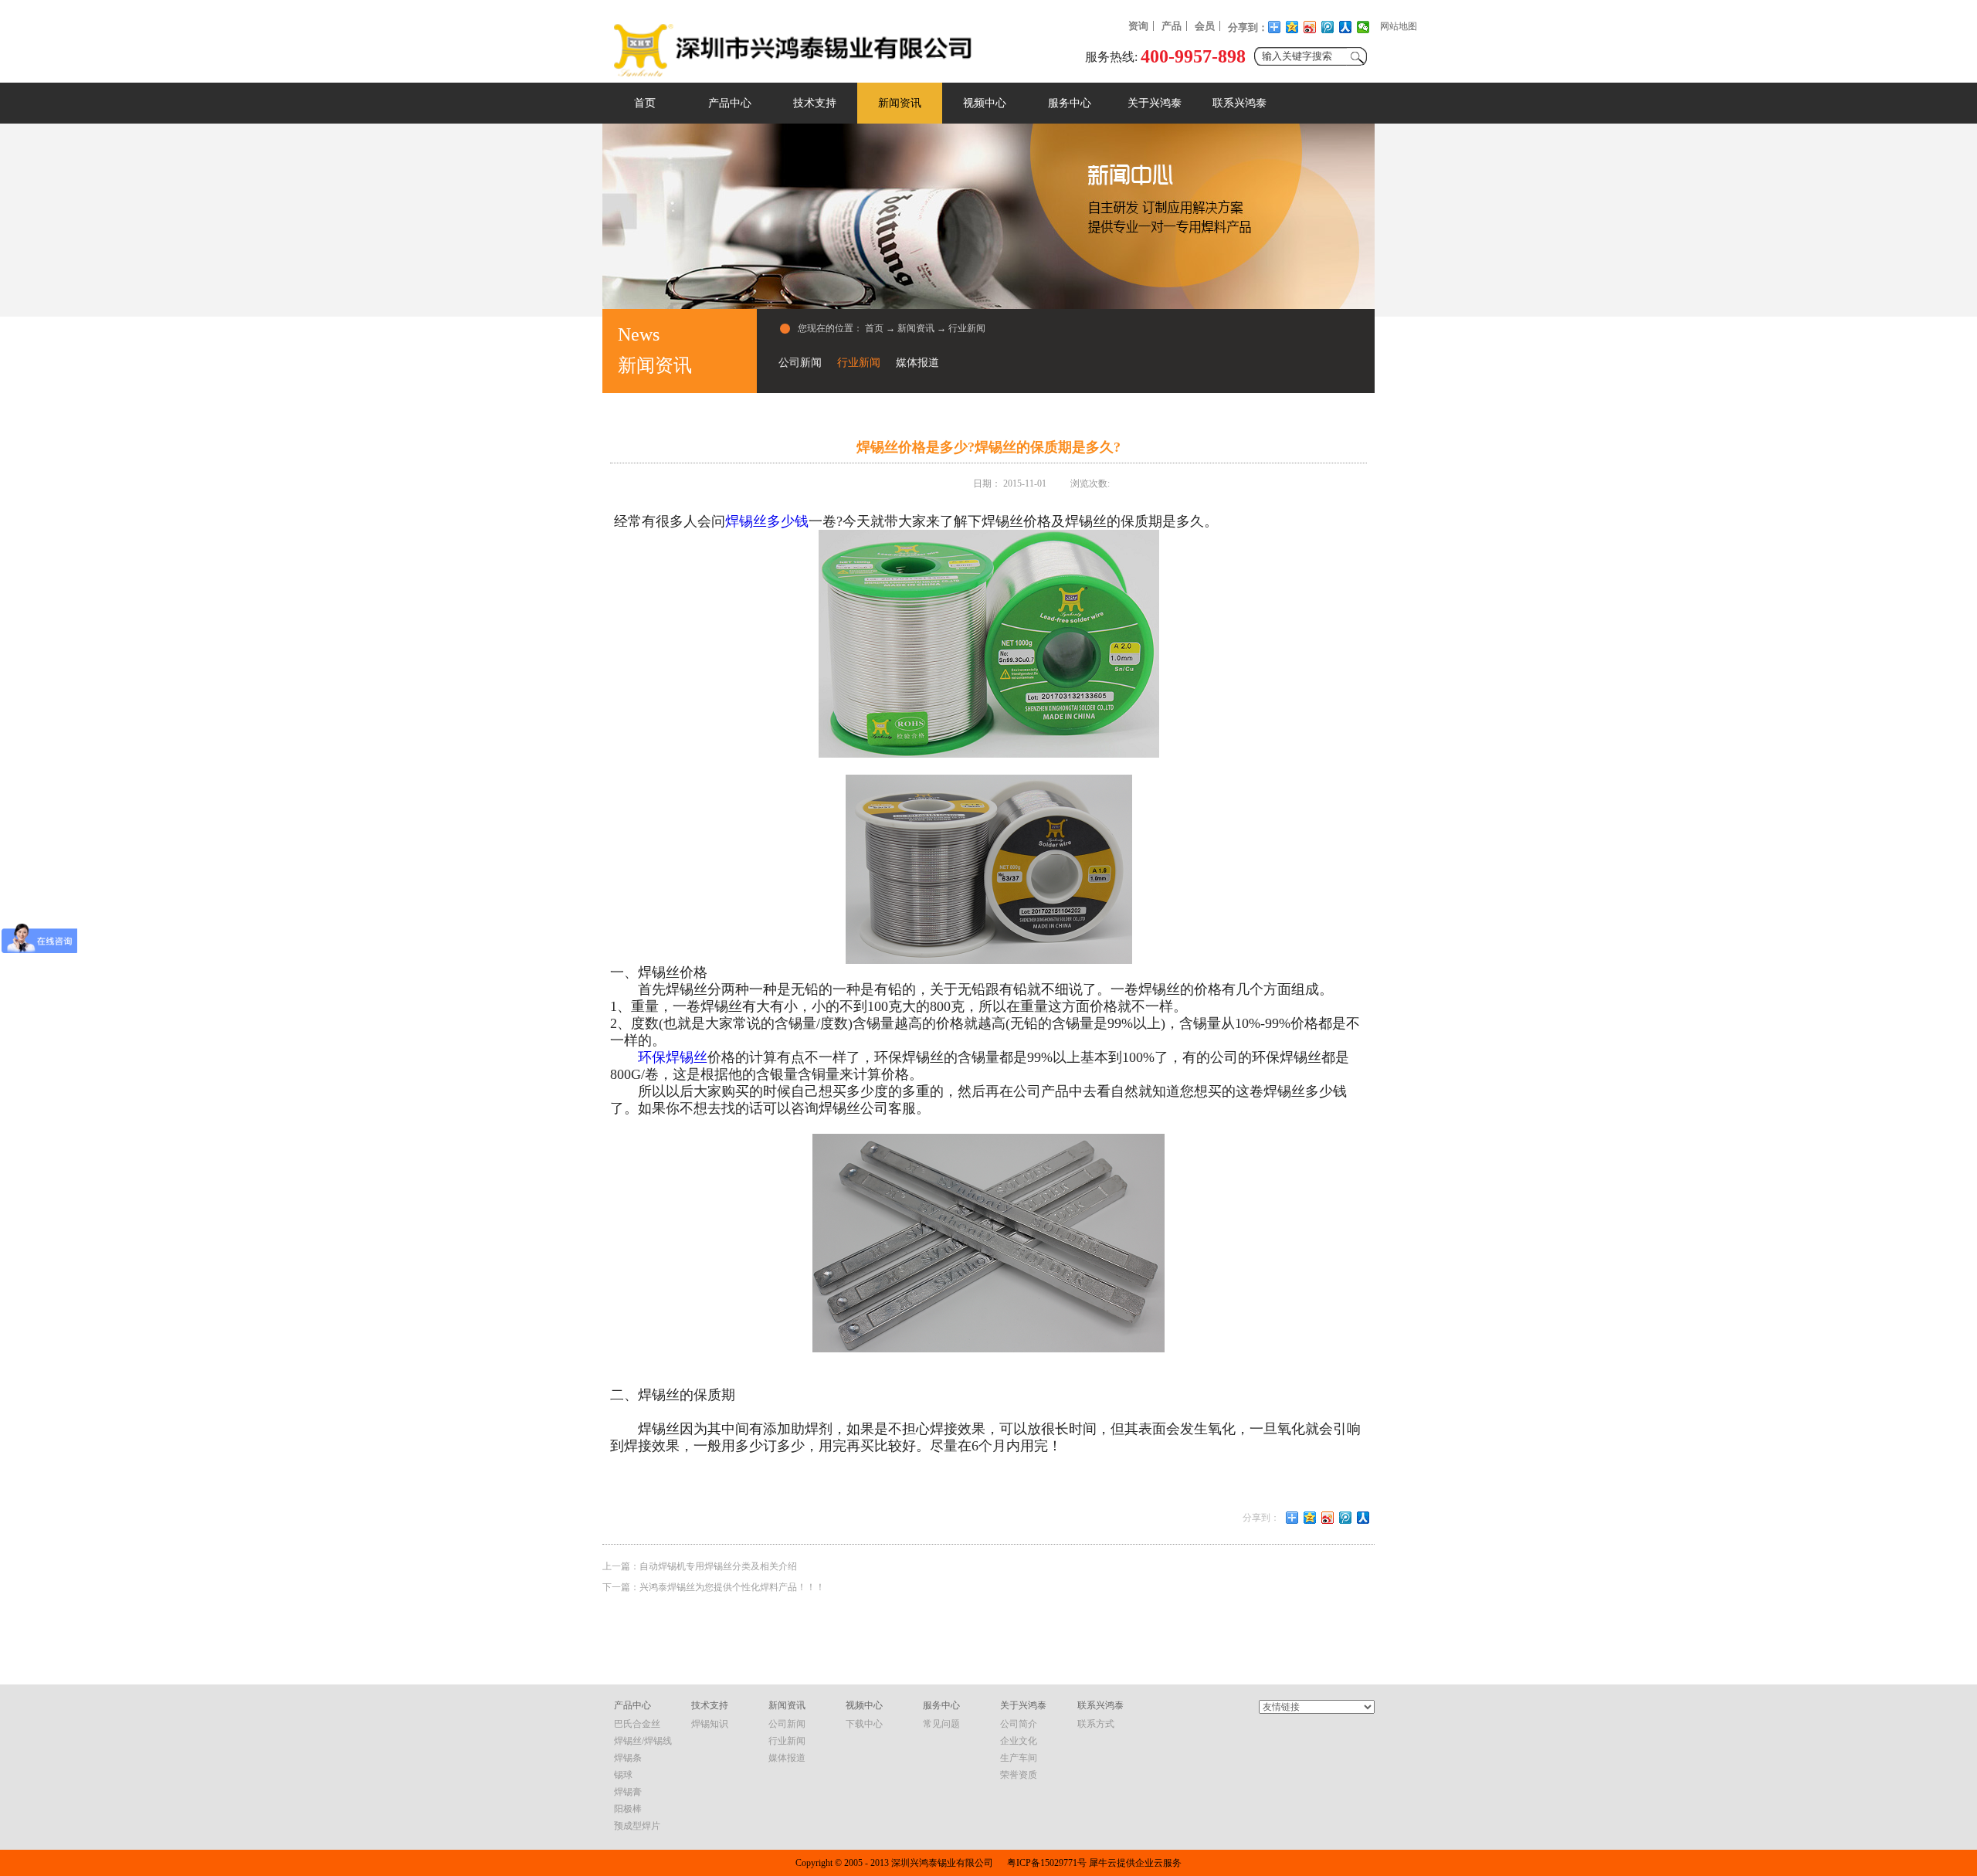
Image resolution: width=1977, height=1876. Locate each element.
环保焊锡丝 (673, 1057)
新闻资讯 (916, 328)
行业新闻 (967, 328)
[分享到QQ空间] (1292, 27)
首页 (645, 103)
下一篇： (714, 1587)
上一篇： (700, 1566)
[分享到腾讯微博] (1328, 27)
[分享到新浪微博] (1310, 27)
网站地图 (1399, 26)
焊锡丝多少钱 (767, 521)
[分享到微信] (1363, 27)
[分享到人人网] (1346, 27)
